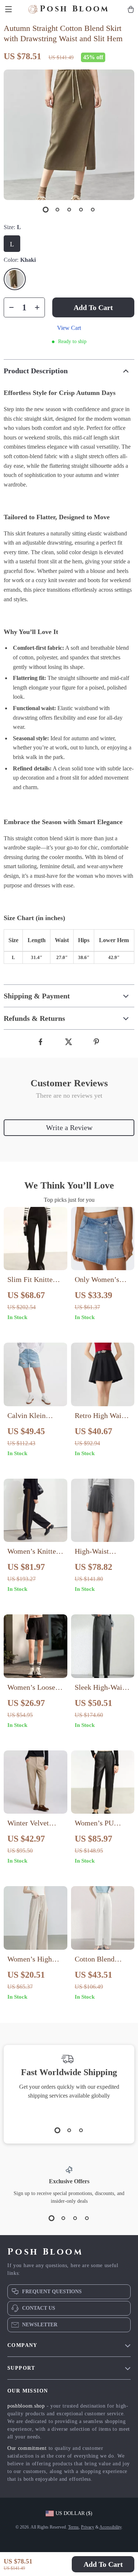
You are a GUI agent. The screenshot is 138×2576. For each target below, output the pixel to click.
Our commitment (27, 2448)
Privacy (88, 2527)
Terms (73, 2527)
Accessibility (110, 2527)
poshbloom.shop (26, 2406)
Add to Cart (103, 2564)
